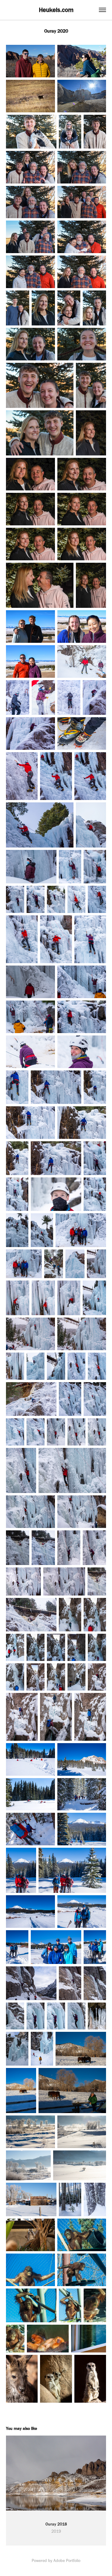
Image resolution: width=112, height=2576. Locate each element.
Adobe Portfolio (67, 2561)
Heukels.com (56, 10)
